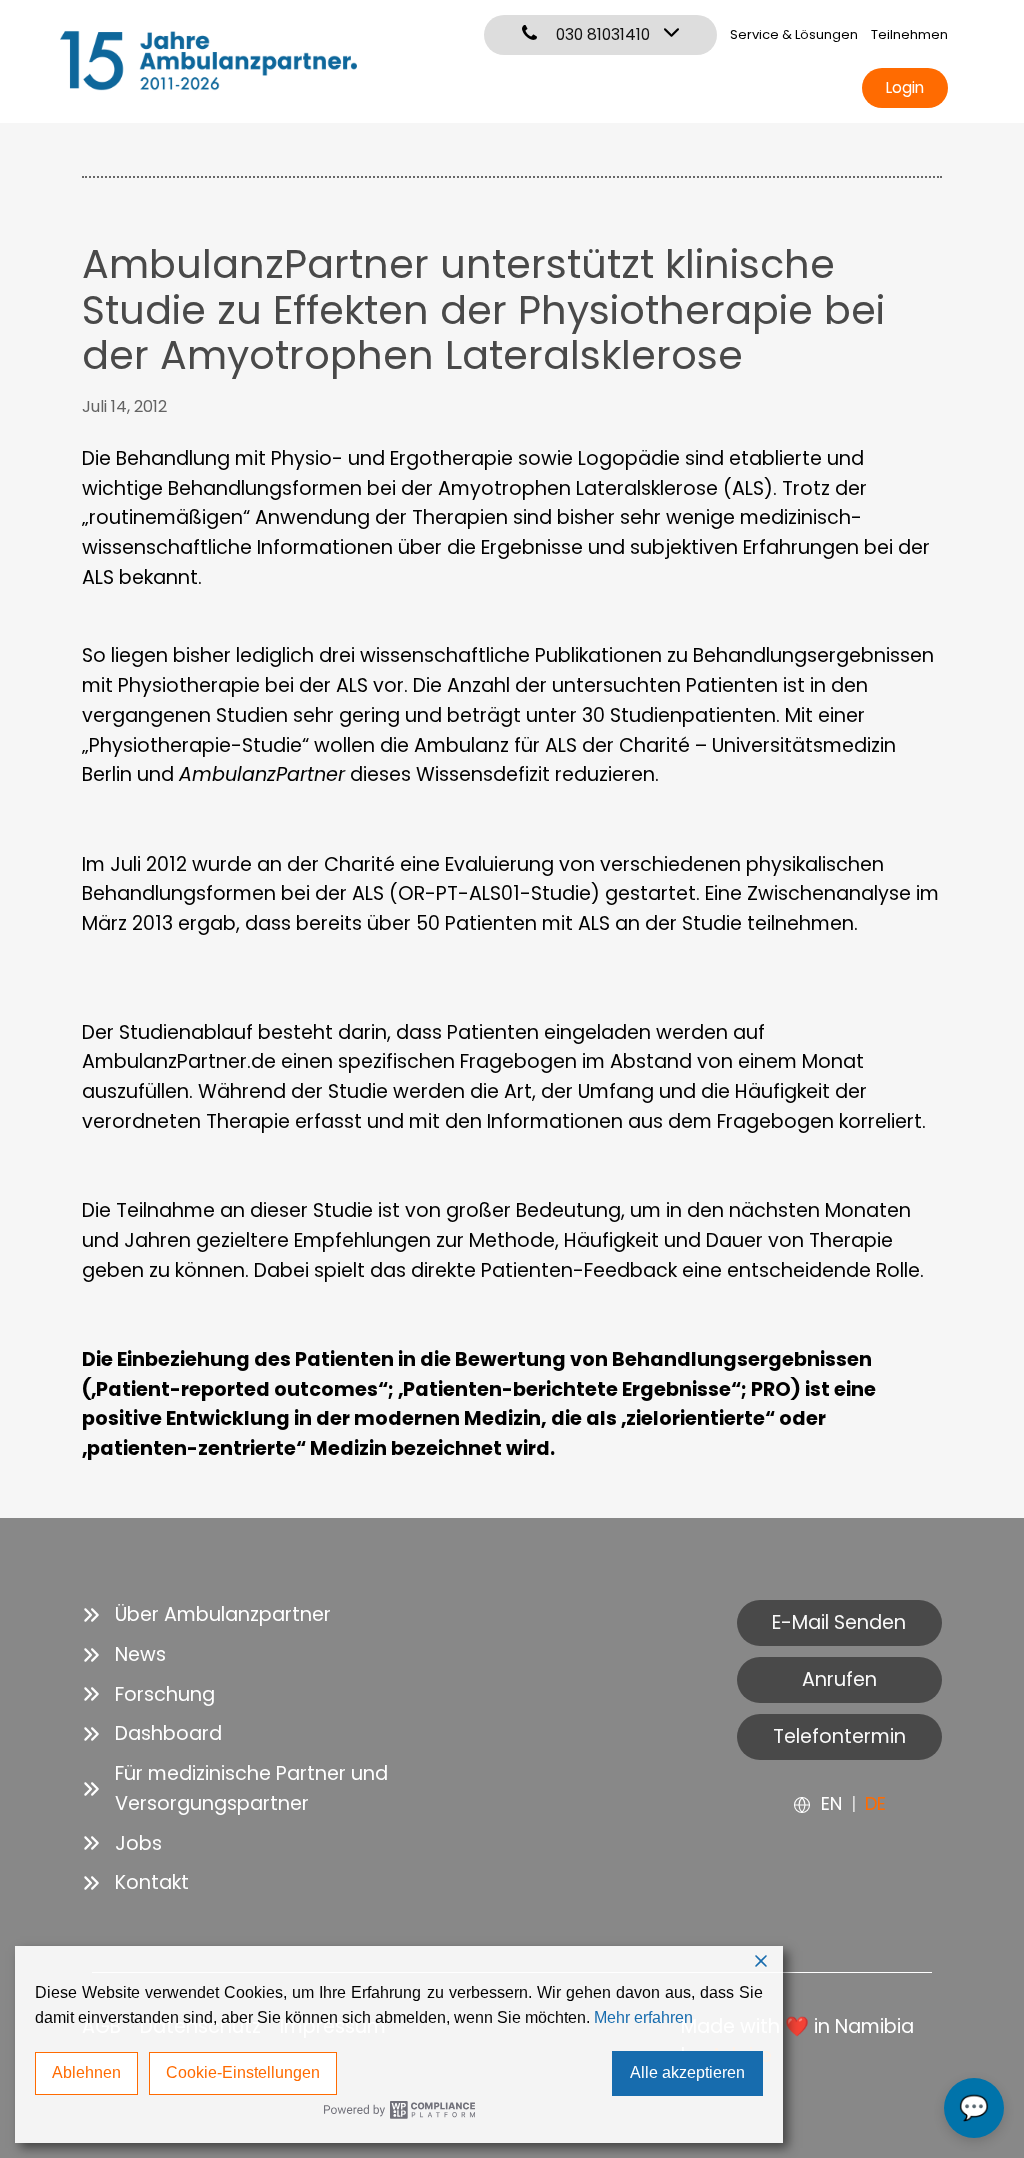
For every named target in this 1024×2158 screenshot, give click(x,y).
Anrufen (839, 1679)
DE (875, 1803)
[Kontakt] (135, 1883)
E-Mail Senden (839, 1622)
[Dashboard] (152, 1734)
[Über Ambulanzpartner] (206, 1615)
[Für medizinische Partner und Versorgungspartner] (287, 1789)
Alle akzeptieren (687, 2072)
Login (905, 87)
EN (831, 1803)
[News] (124, 1655)
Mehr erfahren (643, 2017)
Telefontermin (839, 1736)
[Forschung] (148, 1695)
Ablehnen (86, 2072)
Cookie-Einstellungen (243, 2072)
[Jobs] (122, 1844)
